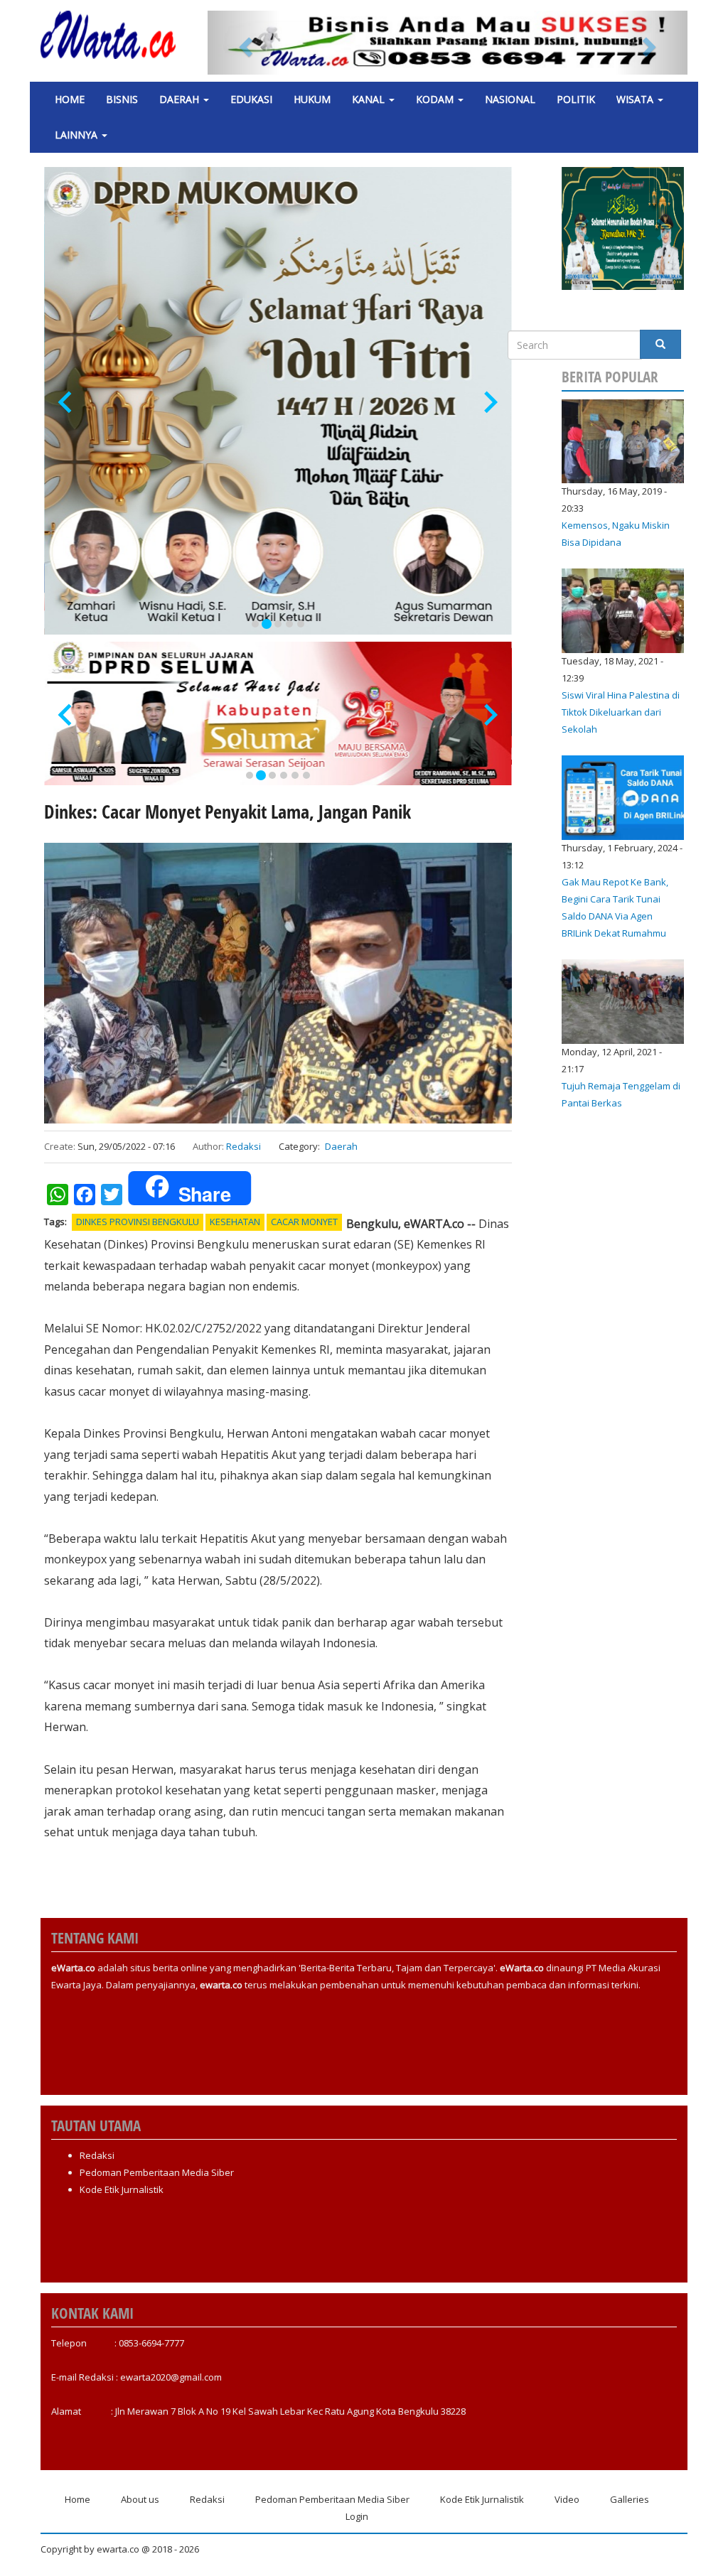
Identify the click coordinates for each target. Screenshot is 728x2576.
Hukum (312, 99)
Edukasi (251, 99)
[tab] (255, 624)
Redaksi (243, 1146)
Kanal (370, 99)
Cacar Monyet (304, 1222)
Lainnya (77, 135)
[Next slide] (489, 403)
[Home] (113, 35)
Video (567, 2499)
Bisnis (122, 99)
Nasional (510, 99)
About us (140, 2499)
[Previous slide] (66, 403)
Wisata (636, 99)
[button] (243, 43)
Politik (576, 99)
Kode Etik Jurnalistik (122, 2189)
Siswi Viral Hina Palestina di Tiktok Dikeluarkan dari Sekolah (621, 712)
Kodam (436, 99)
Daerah (181, 99)
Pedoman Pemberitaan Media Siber (157, 2172)
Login (357, 2516)
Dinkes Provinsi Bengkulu (138, 1222)
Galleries (630, 2499)
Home (70, 99)
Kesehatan (235, 1222)
